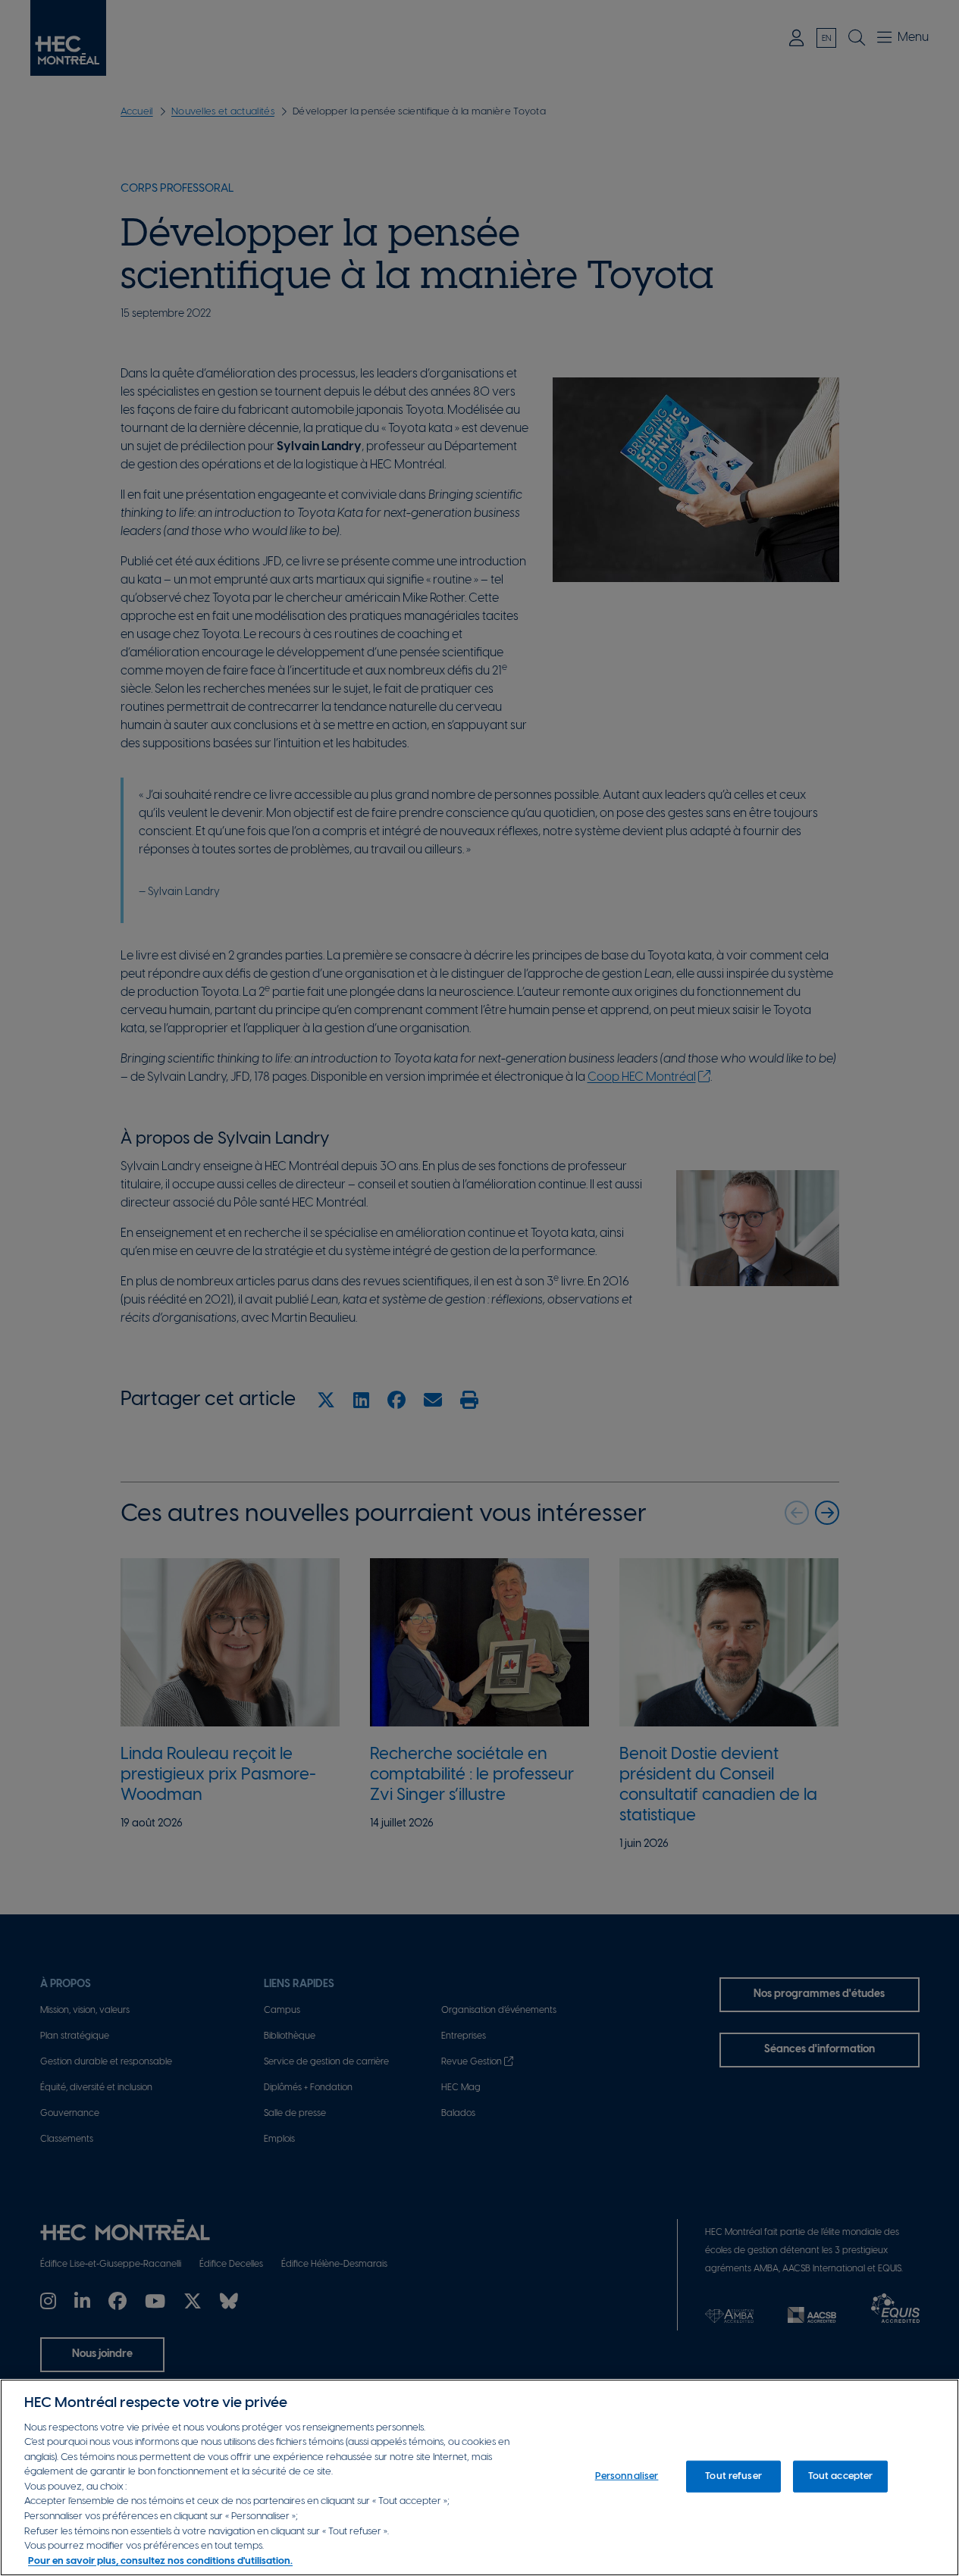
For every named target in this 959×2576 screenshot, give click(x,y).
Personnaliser (627, 2476)
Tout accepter (841, 2476)
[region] (479, 2477)
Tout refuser (733, 2476)
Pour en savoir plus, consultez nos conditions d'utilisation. (160, 2560)
